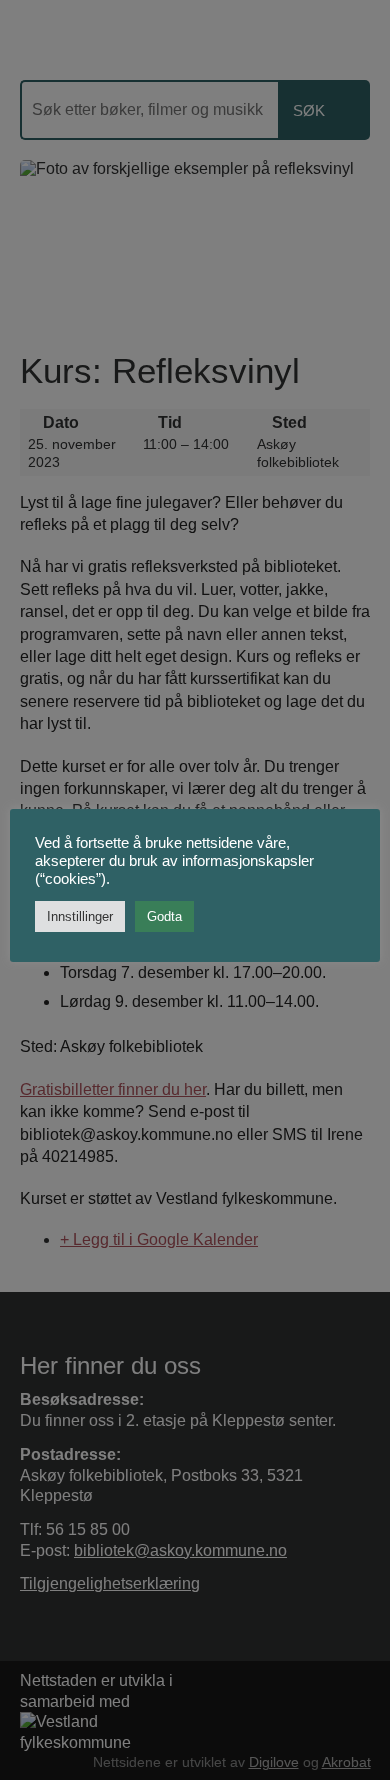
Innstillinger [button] (80, 916)
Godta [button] (164, 916)
